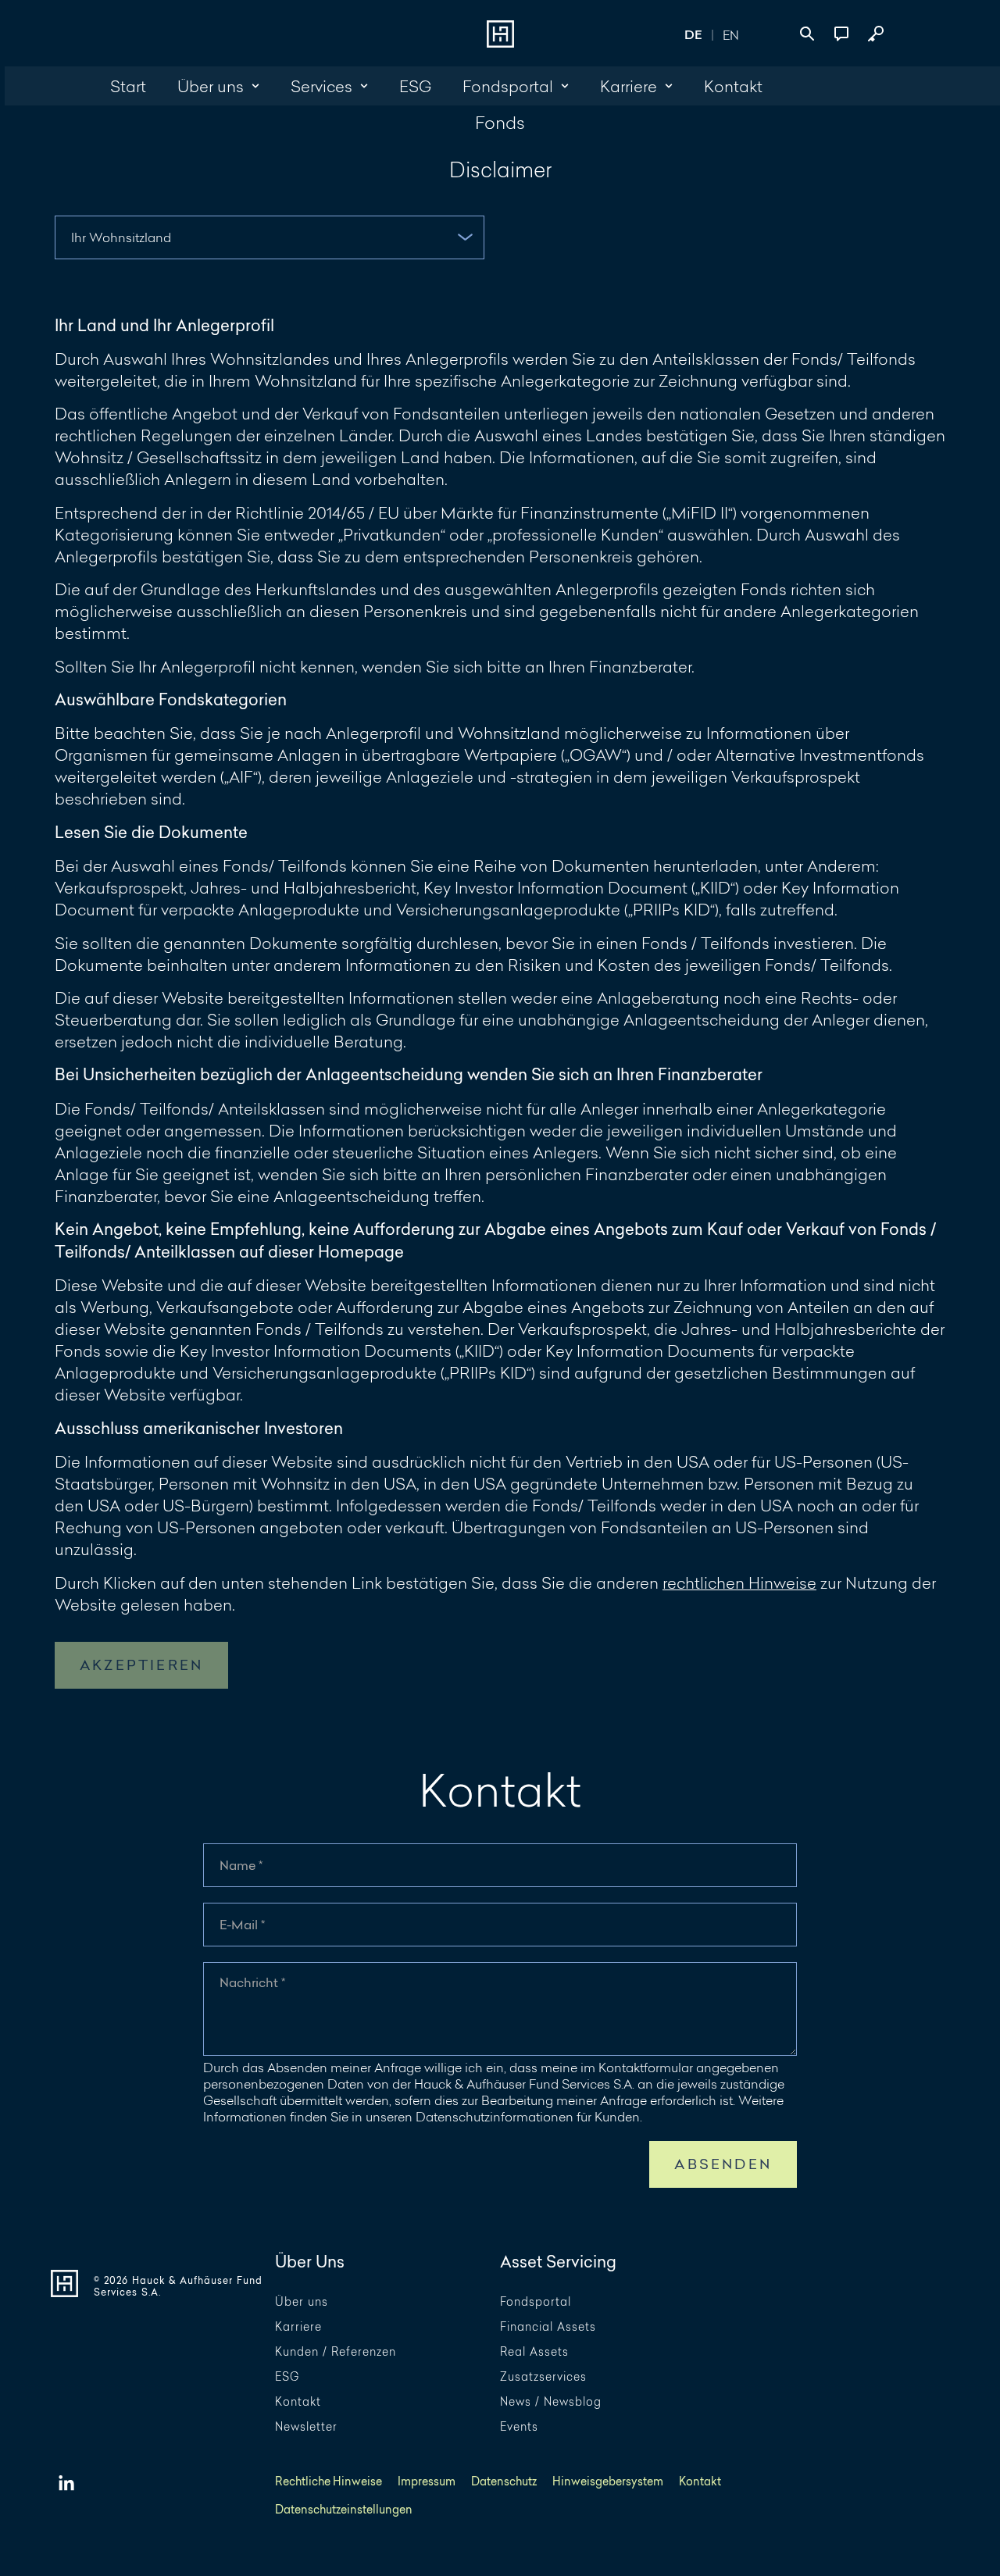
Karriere (298, 2327)
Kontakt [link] (733, 86)
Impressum (427, 2482)
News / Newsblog (551, 2402)
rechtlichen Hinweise (739, 1582)
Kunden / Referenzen (336, 2352)
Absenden (723, 2164)
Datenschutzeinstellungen (344, 2510)
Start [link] (128, 86)
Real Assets (534, 2352)
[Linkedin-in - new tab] (66, 2484)
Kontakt (298, 2402)
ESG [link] (415, 86)
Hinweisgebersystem (608, 2482)
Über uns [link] (211, 86)
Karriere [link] (629, 86)
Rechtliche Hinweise (329, 2482)
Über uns (302, 2302)
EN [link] (731, 35)
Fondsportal (536, 2302)
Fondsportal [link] (508, 86)
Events (519, 2427)
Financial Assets (548, 2327)
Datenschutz (504, 2482)
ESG (287, 2377)
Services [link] (321, 86)
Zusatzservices (543, 2377)
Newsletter (306, 2427)
